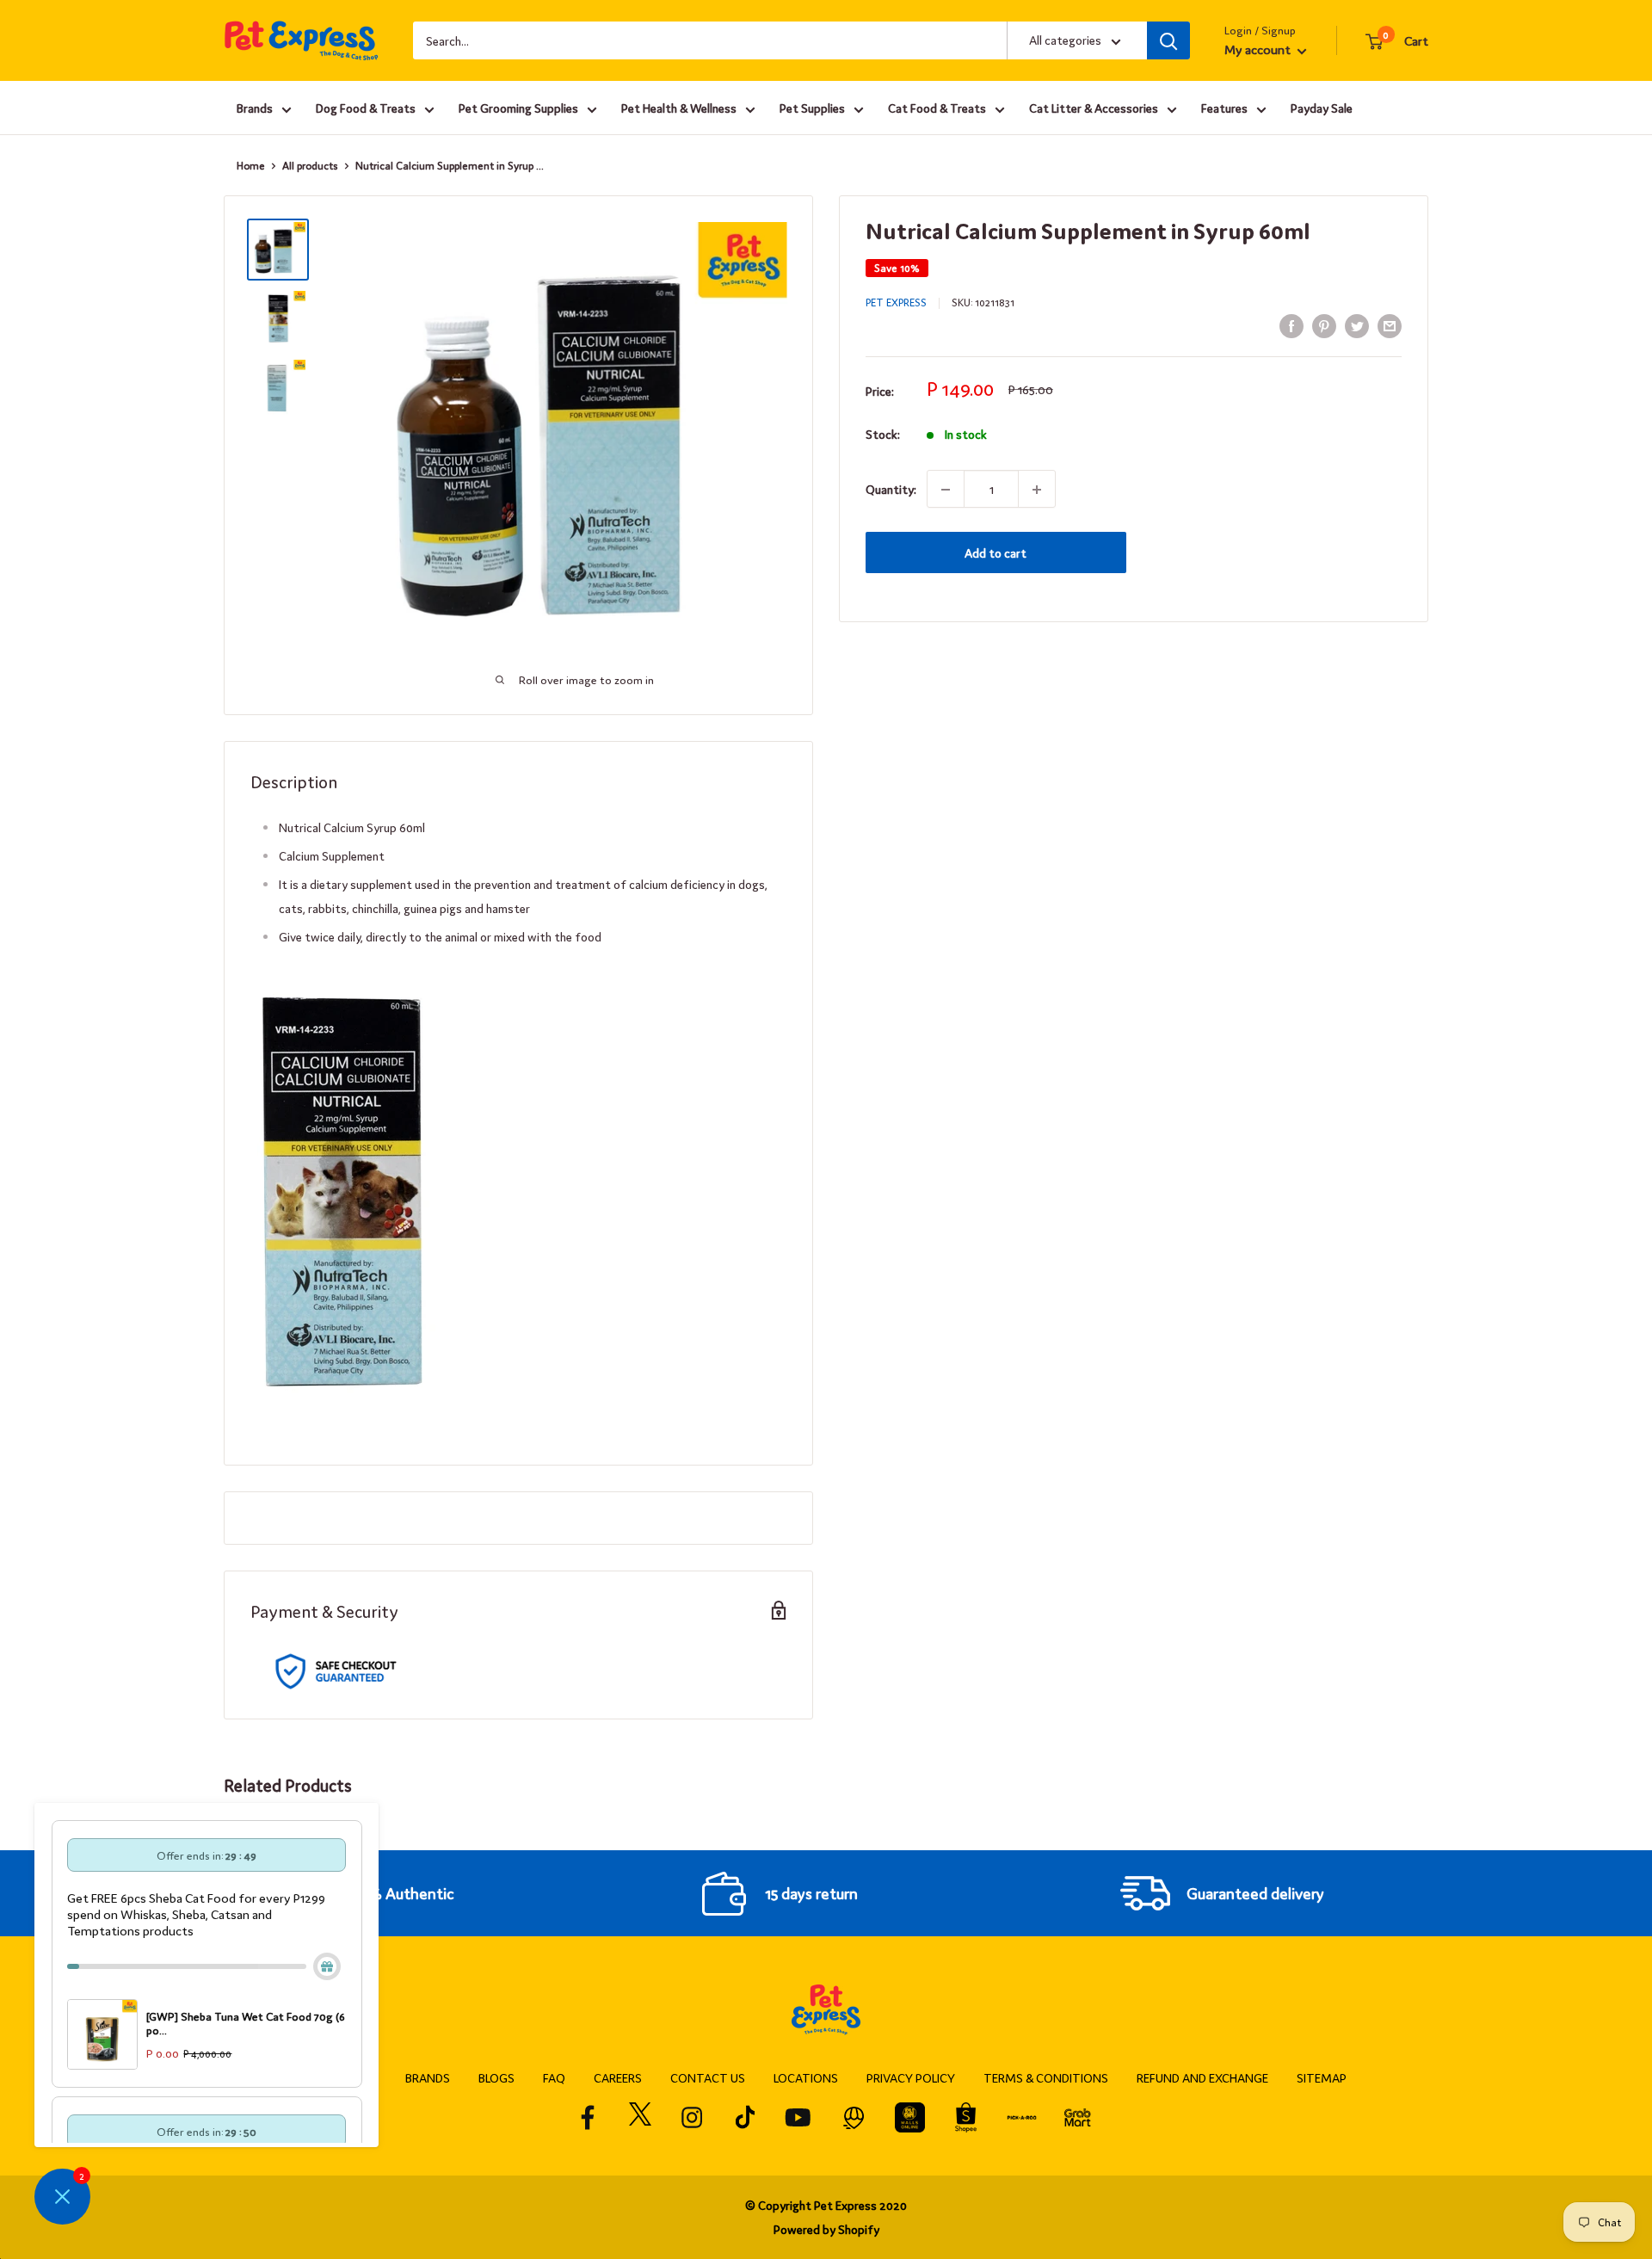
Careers (618, 2077)
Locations (806, 2077)
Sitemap (1322, 2077)
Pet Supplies (812, 108)
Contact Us (708, 2077)
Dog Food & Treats (366, 108)
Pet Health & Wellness (679, 108)
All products (310, 165)
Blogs (496, 2077)
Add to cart (996, 553)
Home (251, 165)
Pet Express (896, 302)
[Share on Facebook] (1291, 325)
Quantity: (891, 490)
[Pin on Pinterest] (1324, 325)
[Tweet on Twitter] (1357, 325)
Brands (255, 108)
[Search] (1168, 40)
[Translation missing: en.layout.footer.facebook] (588, 2117)
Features (1224, 108)
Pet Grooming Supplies (518, 108)
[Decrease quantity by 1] (946, 490)
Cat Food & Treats (937, 108)
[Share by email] (1390, 325)
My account (1259, 49)
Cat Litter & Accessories (1094, 108)
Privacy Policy (911, 2077)
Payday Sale (1322, 108)
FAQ (554, 2077)
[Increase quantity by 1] (1037, 490)
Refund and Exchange (1202, 2077)
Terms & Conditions (1046, 2077)
